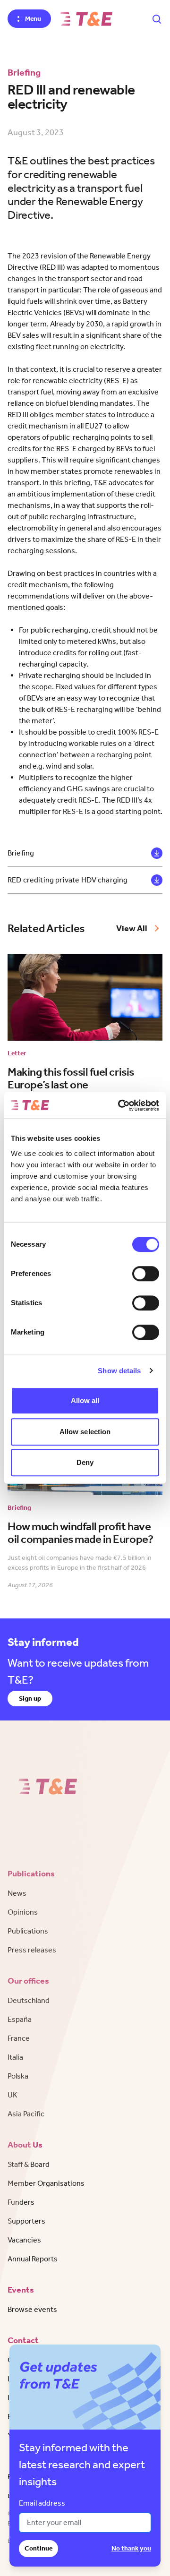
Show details (119, 1371)
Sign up (30, 1699)
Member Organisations (46, 2183)
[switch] (146, 1274)
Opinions (23, 1912)
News (17, 1893)
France (19, 2038)
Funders (21, 2202)
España (20, 2019)
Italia (15, 2057)
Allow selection (85, 1432)
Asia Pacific (26, 2114)
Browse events (32, 2309)
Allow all (85, 1400)
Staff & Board (29, 2164)
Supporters (26, 2221)
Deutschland (29, 2000)
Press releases (32, 1950)
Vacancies (24, 2240)
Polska (18, 2076)
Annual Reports (33, 2259)
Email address (42, 2503)
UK (13, 2095)
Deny (85, 1462)
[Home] (86, 19)
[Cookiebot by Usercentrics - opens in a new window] (120, 1105)
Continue (38, 2548)
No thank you (131, 2548)
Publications (28, 1931)
